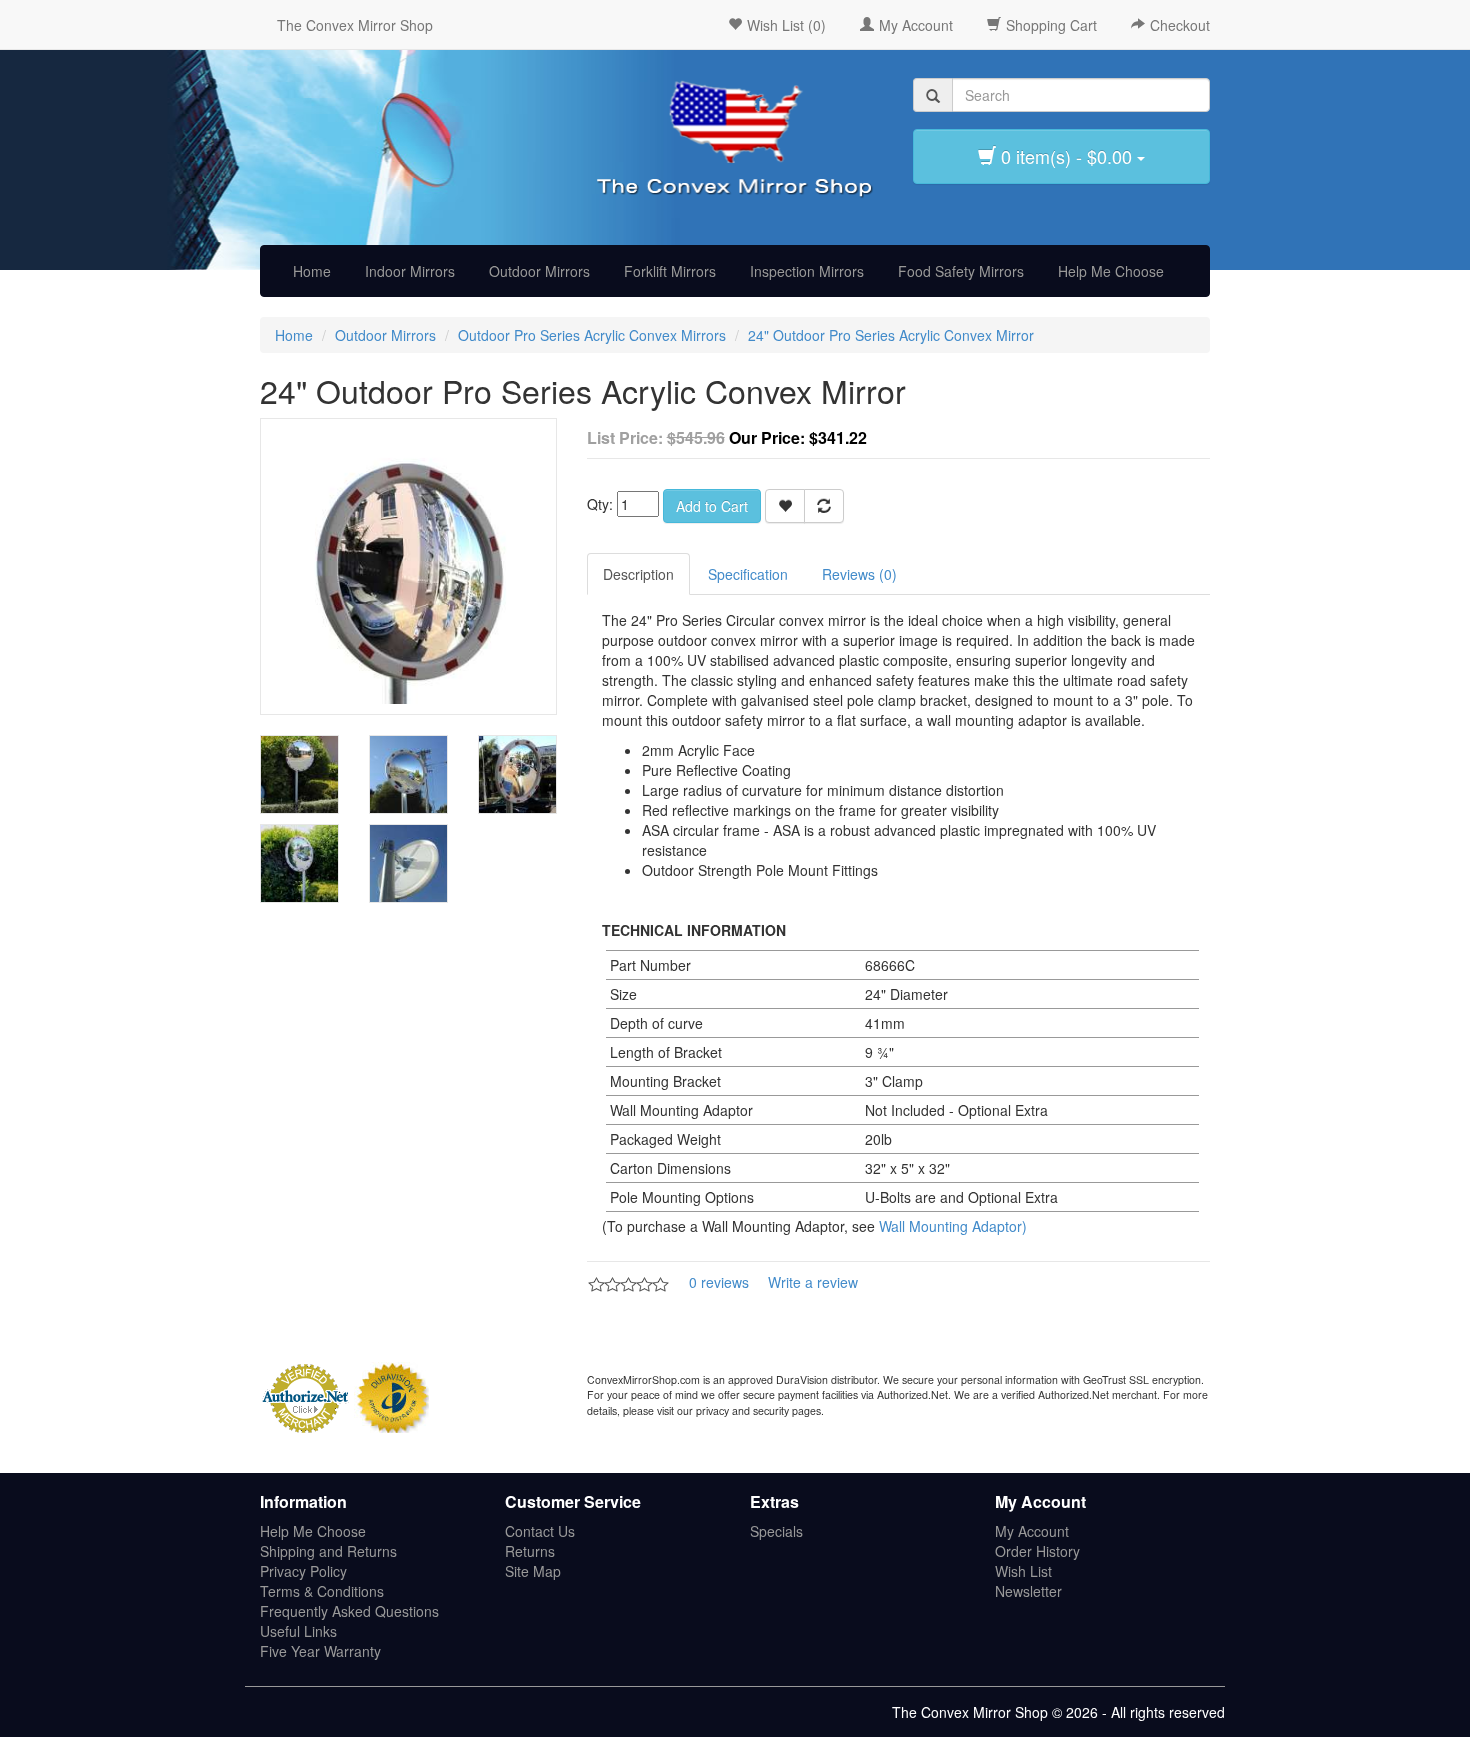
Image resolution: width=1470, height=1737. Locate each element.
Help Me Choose (1111, 271)
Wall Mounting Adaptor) (953, 1226)
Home (312, 271)
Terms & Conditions (322, 1591)
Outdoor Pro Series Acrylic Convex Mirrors (592, 335)
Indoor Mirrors (410, 271)
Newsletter (1028, 1591)
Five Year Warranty (320, 1651)
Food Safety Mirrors (961, 271)
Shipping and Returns (328, 1551)
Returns (530, 1551)
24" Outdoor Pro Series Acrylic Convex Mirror (891, 335)
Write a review (813, 1282)
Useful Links (298, 1631)
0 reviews (719, 1282)
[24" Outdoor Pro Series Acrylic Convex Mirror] (408, 564)
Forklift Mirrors (670, 271)
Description (638, 574)
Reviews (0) (859, 574)
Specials (776, 1531)
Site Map (533, 1571)
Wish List (1023, 1571)
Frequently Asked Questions (349, 1611)
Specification (748, 574)
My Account (1032, 1531)
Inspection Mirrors (807, 271)
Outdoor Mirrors (539, 271)
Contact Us (540, 1531)
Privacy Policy (303, 1571)
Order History (1037, 1551)
